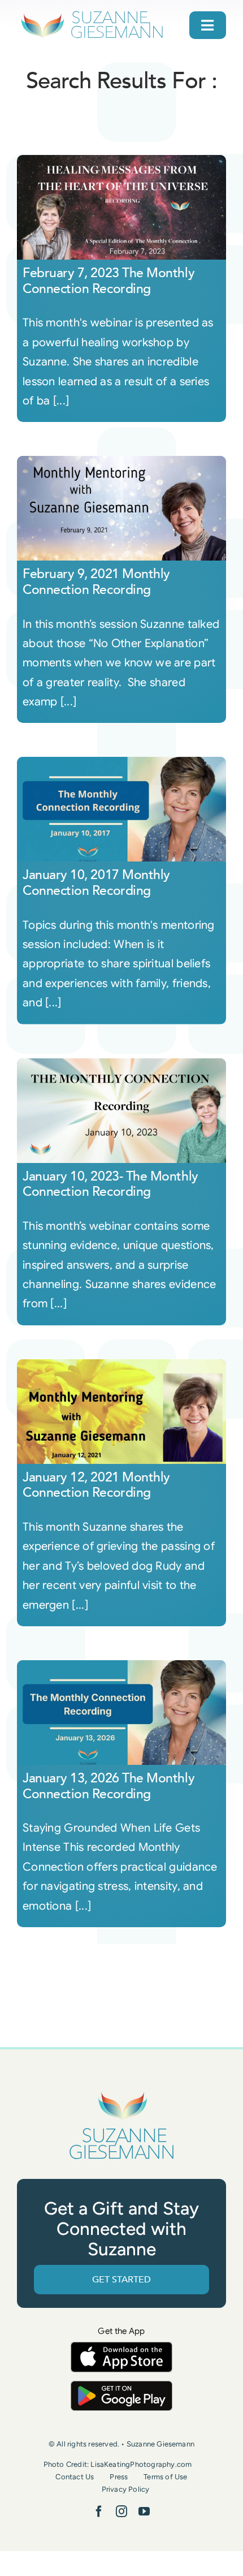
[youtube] (144, 2512)
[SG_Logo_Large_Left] (92, 14)
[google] (121, 2386)
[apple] (121, 2347)
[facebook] (99, 2512)
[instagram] (121, 2512)
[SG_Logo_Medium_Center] (121, 2092)
